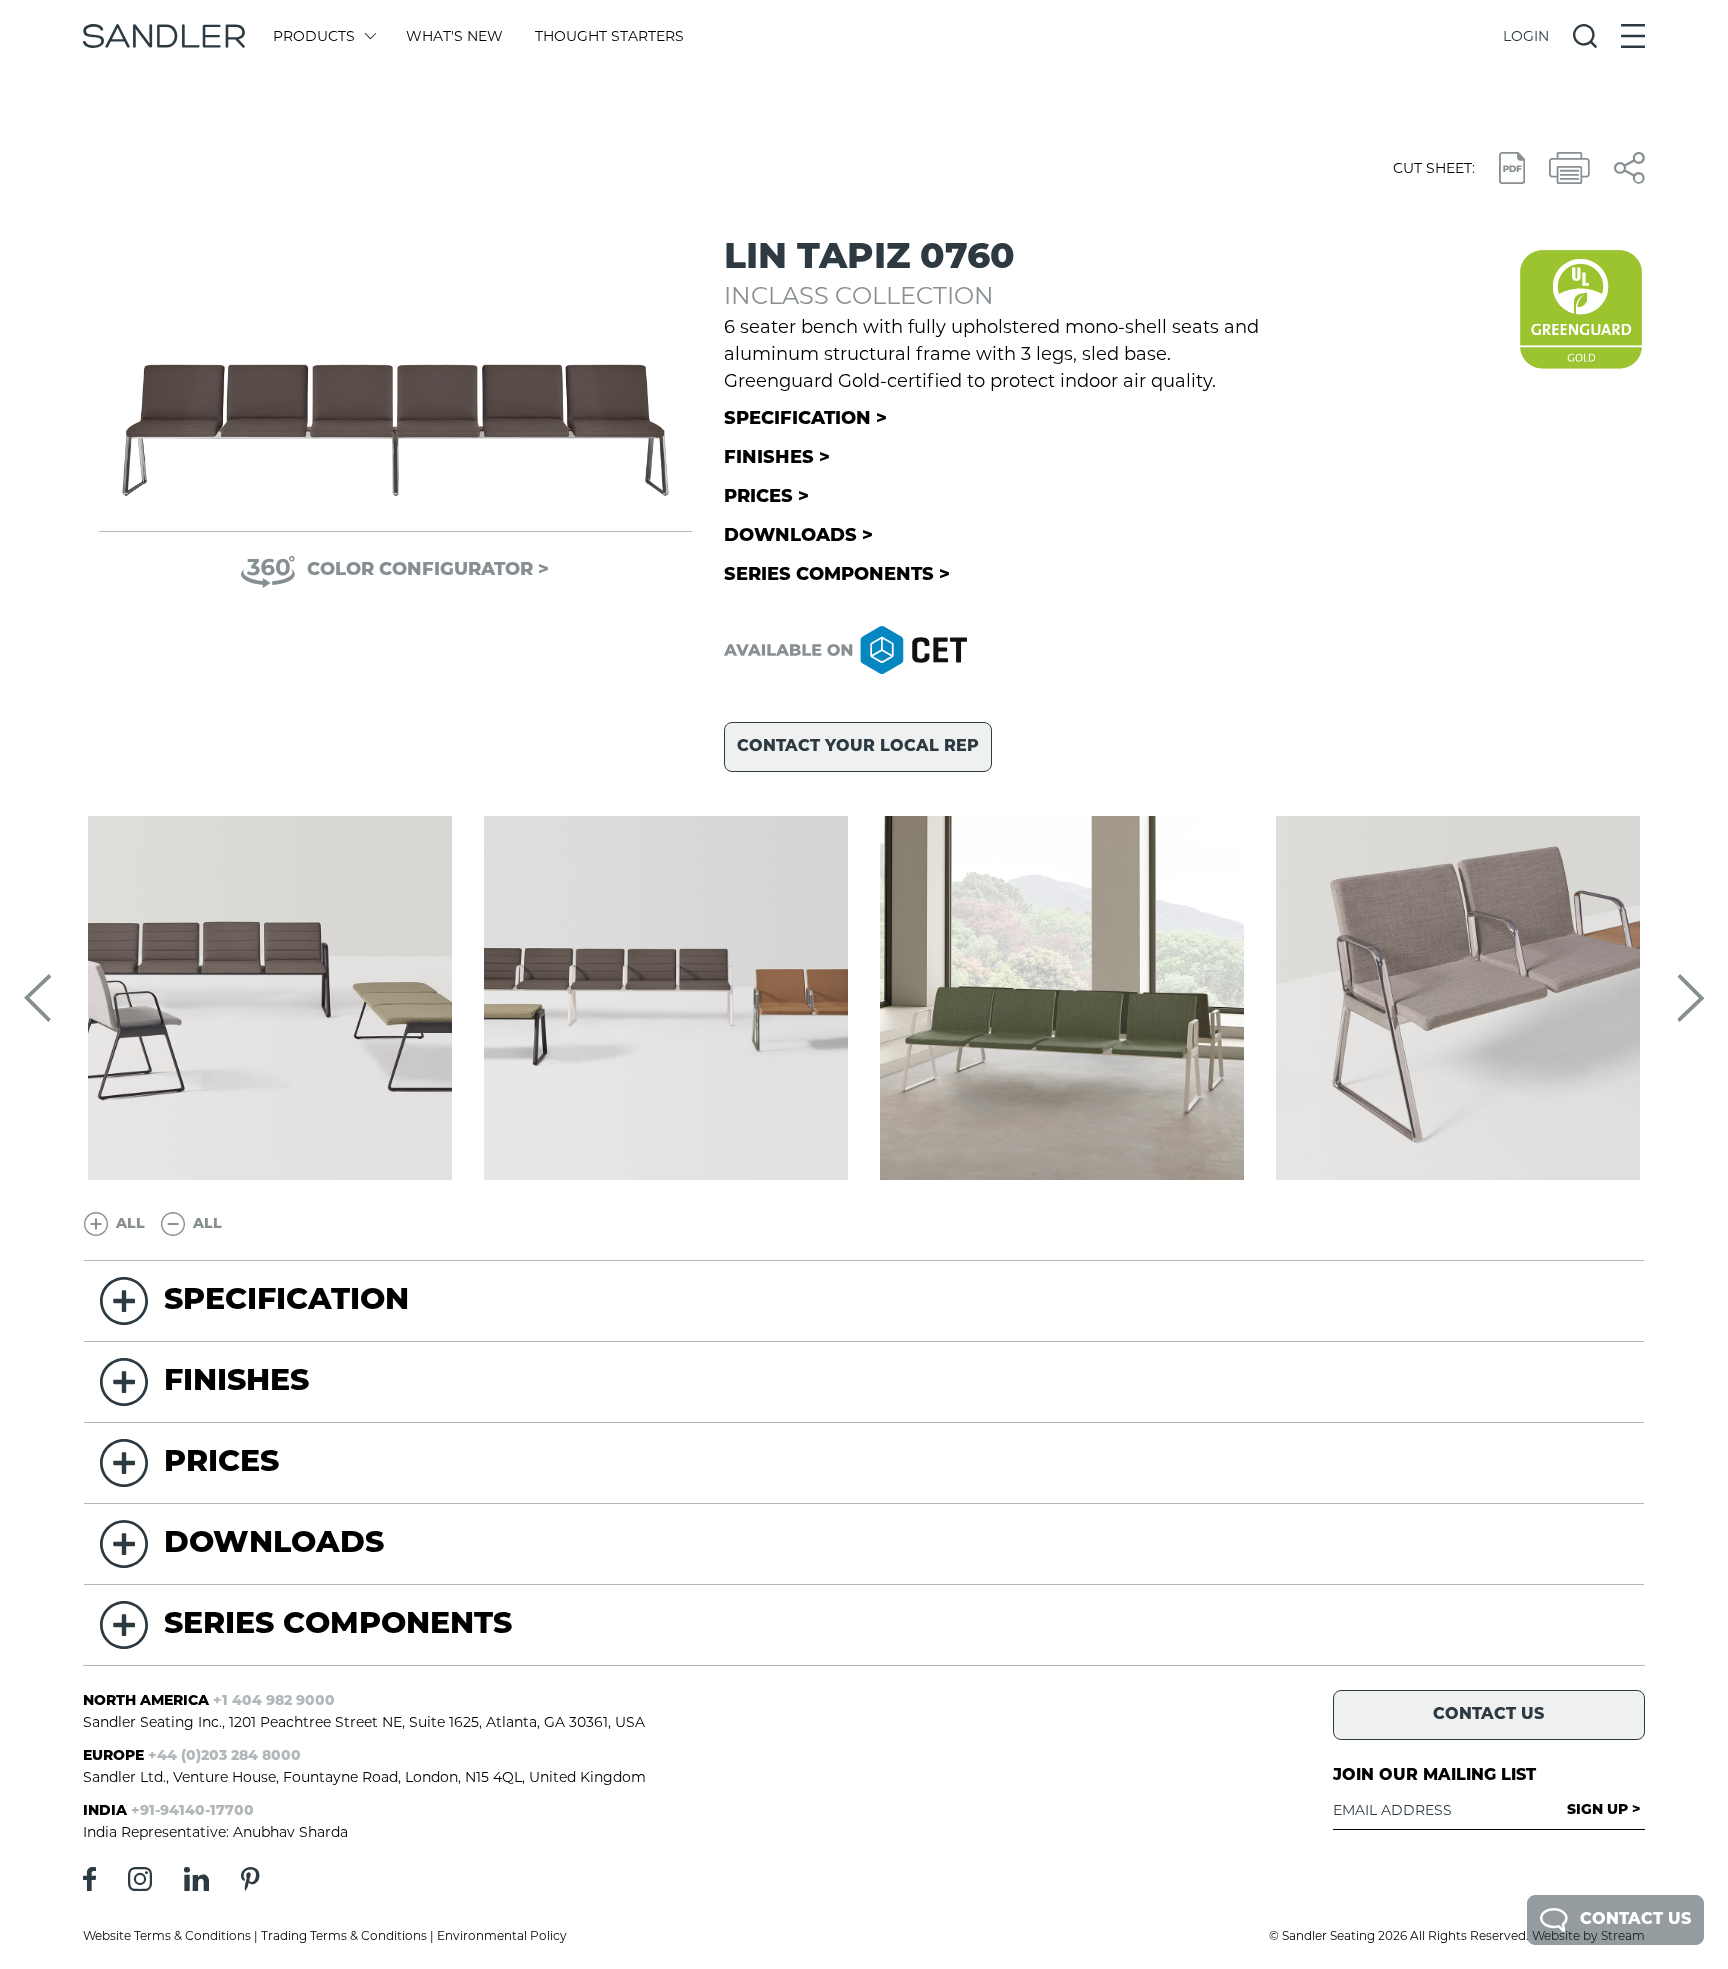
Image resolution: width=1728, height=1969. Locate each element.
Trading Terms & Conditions (344, 1935)
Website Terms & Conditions (167, 1935)
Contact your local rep (858, 747)
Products (314, 36)
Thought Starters (609, 36)
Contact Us (1635, 1920)
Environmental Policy (502, 1935)
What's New (454, 36)
